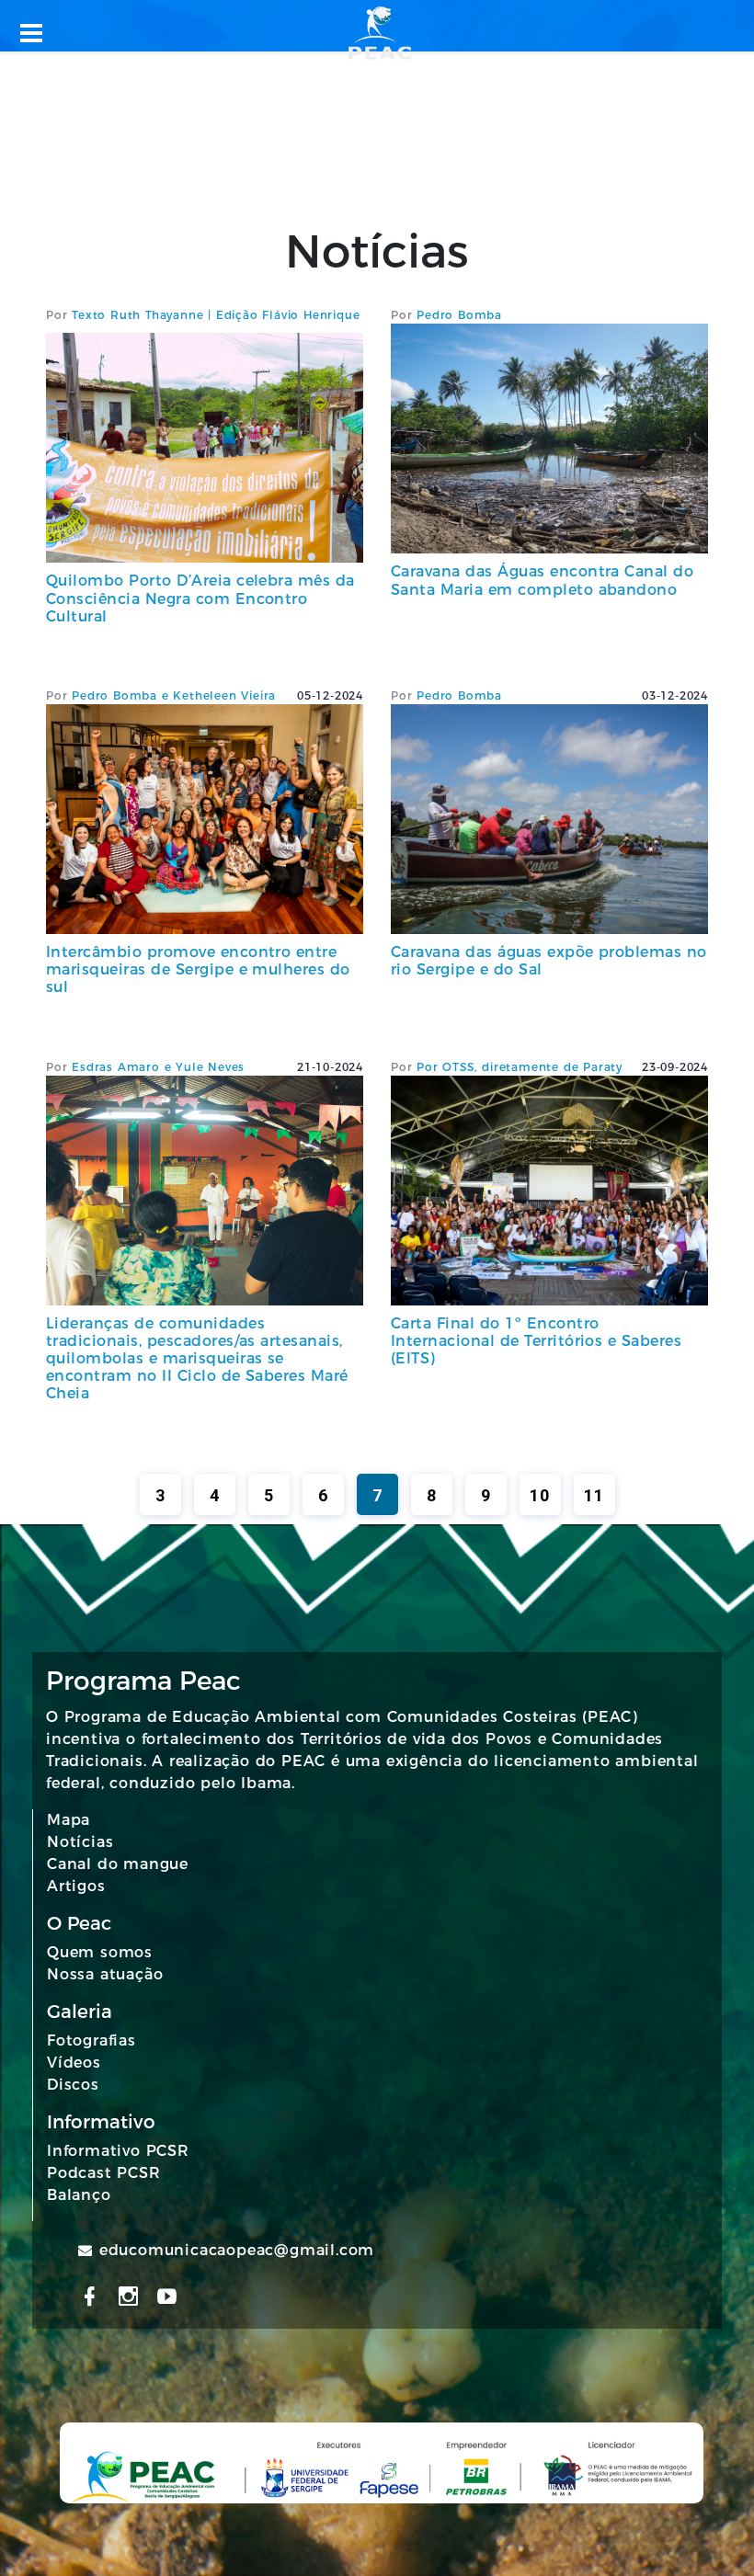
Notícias (80, 1842)
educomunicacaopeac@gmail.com (237, 2250)
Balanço (79, 2195)
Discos (73, 2085)
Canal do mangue (118, 1864)
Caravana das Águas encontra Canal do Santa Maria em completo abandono (542, 580)
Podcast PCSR (104, 2173)
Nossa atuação (105, 1974)
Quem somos (100, 1952)
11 (594, 1495)
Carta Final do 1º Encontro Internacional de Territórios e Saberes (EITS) (536, 1341)
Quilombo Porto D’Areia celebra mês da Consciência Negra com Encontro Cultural (200, 598)
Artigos (76, 1886)
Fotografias (91, 2040)
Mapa (69, 1820)
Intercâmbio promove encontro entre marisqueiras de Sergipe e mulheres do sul (198, 969)
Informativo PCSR (118, 2151)
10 (540, 1495)
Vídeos (74, 2063)
